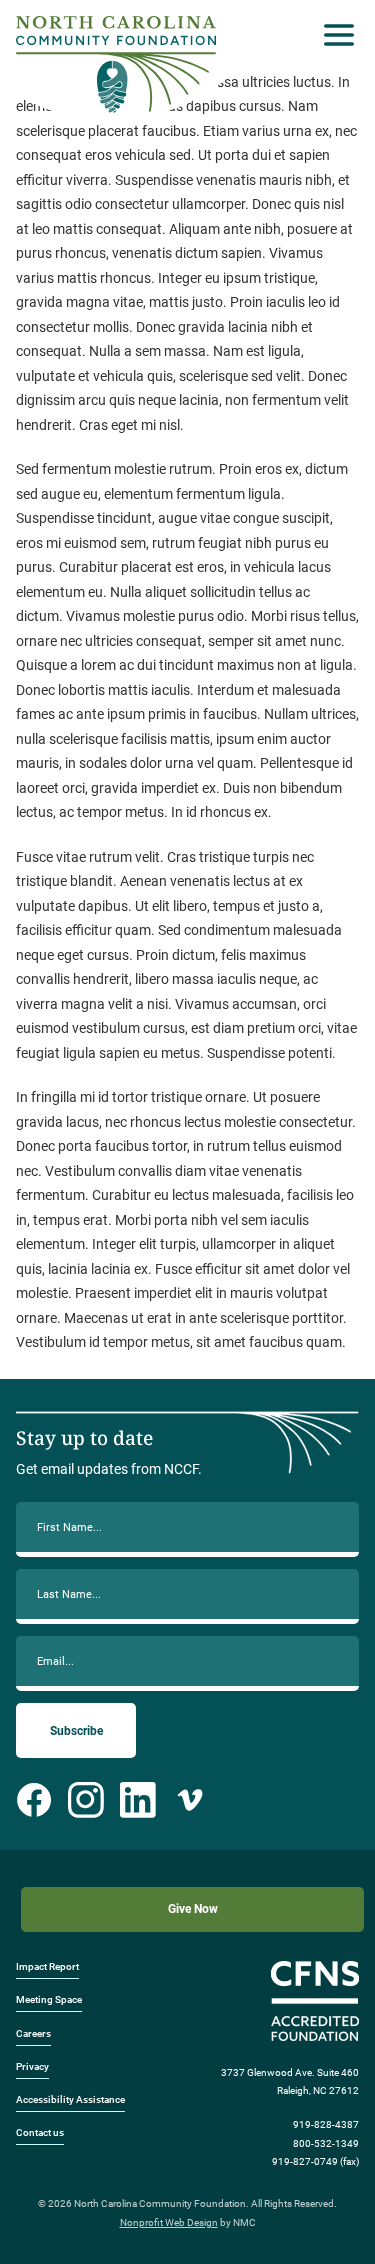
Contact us (40, 2132)
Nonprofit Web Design (169, 2222)
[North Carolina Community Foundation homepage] (116, 64)
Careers (33, 2033)
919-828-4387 (326, 2124)
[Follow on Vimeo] (190, 1800)
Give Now (193, 1909)
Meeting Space (49, 1999)
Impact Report (47, 1966)
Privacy (32, 2066)
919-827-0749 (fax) (315, 2161)
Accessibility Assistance (70, 2099)
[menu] (334, 35)
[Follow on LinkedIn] (138, 1800)
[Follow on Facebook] (34, 1800)
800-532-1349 (326, 2143)
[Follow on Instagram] (86, 1800)
